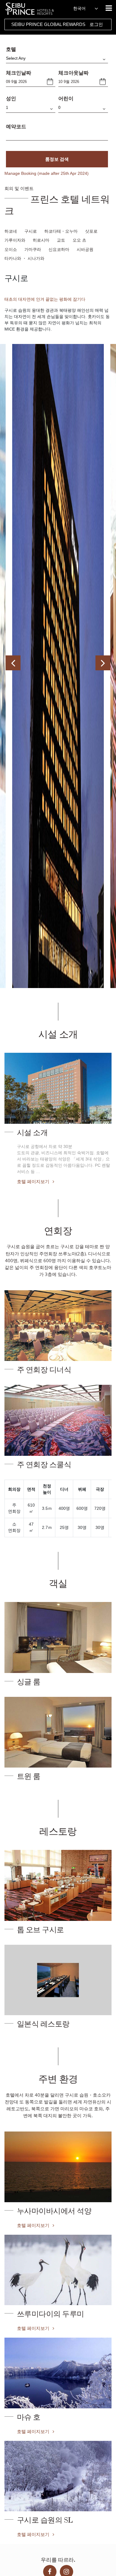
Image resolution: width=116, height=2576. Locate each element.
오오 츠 (79, 240)
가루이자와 (15, 240)
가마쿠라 (33, 249)
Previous (13, 663)
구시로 (31, 231)
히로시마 (41, 240)
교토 (61, 240)
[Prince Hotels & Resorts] (33, 9)
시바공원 (85, 249)
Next (103, 663)
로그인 (96, 24)
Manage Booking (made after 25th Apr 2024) (47, 173)
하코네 (11, 231)
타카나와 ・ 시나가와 (24, 258)
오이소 (11, 249)
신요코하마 (59, 249)
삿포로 (91, 231)
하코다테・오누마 (61, 231)
